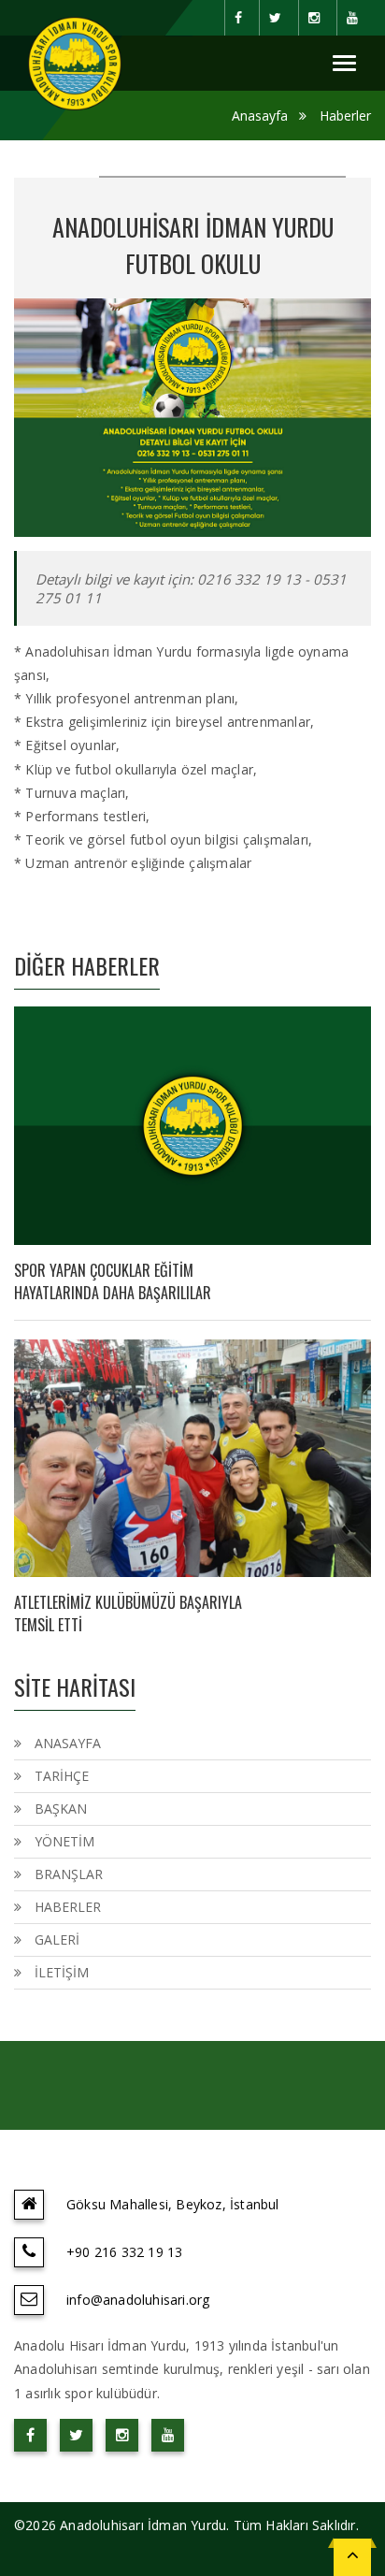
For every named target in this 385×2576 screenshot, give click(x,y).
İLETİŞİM (62, 1972)
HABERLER (68, 1907)
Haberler (345, 116)
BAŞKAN (61, 1809)
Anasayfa (260, 116)
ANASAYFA (68, 1743)
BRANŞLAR (69, 1874)
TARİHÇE (62, 1776)
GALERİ (57, 1939)
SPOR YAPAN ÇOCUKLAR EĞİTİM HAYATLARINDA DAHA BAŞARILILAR (113, 1281)
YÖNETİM (64, 1841)
